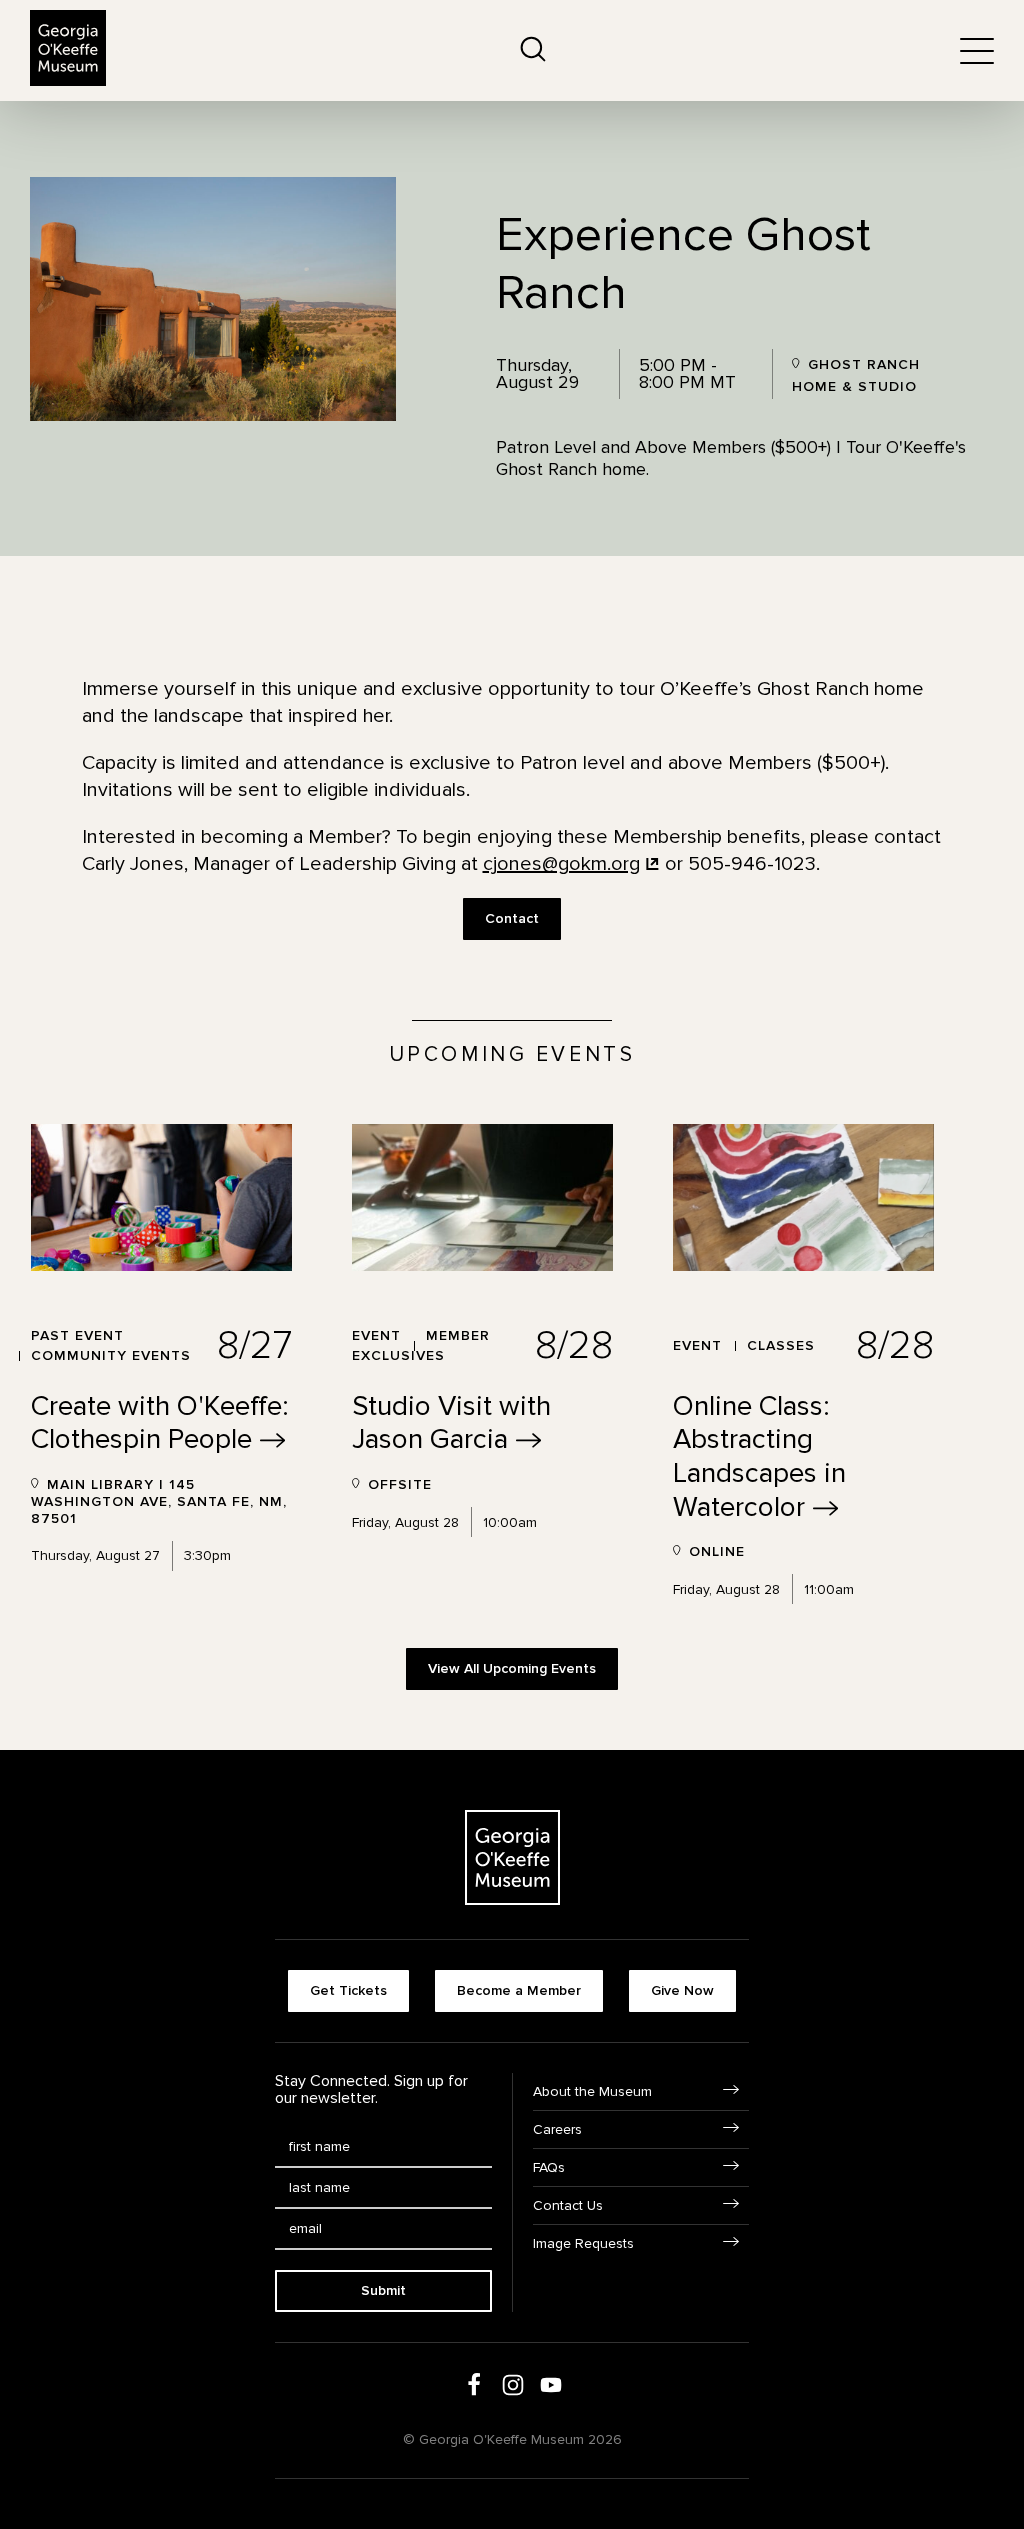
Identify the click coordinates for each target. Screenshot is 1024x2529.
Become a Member (519, 1990)
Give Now (682, 1990)
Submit (383, 2290)
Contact (512, 918)
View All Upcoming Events (512, 1668)
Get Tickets (348, 1990)
